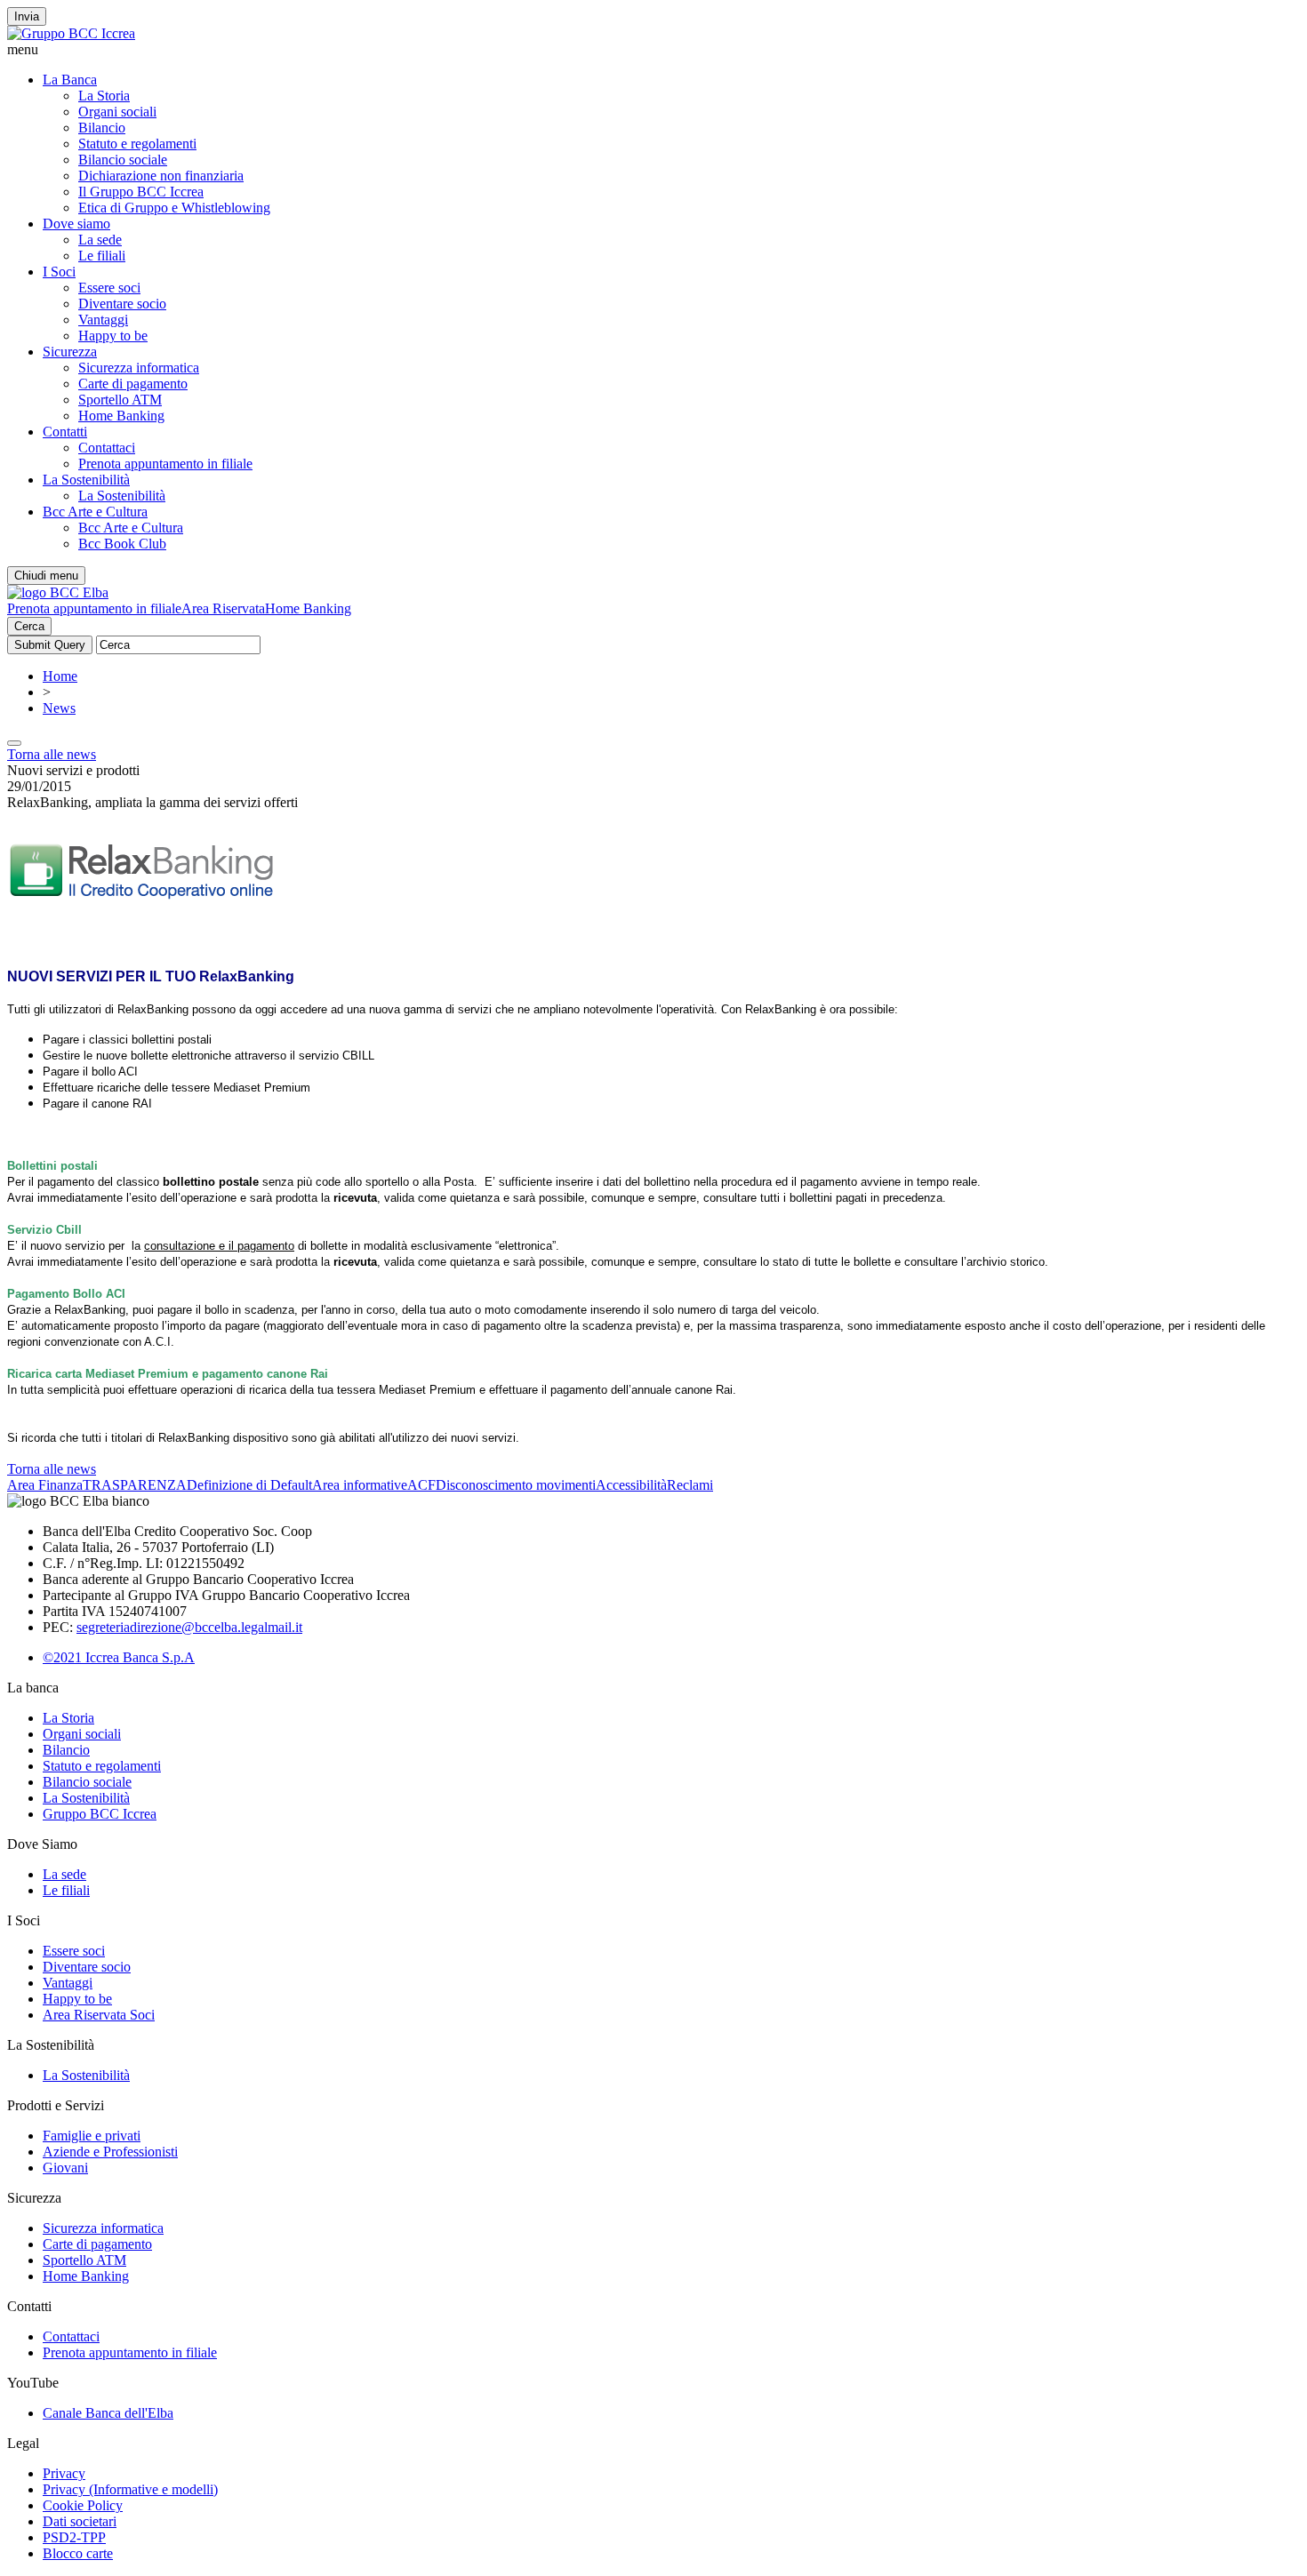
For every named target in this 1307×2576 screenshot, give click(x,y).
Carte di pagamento (133, 384)
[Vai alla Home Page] (58, 592)
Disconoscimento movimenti (516, 1485)
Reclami (690, 1485)
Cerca (29, 626)
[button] (653, 50)
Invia (27, 16)
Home (60, 676)
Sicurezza (70, 352)
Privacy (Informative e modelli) (130, 2489)
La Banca (70, 80)
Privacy (64, 2473)
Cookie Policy (83, 2505)
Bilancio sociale (123, 160)
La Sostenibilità (86, 480)
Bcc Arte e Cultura (95, 512)
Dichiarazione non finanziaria (161, 176)
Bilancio (102, 128)
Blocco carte (78, 2553)
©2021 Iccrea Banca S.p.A (119, 1657)
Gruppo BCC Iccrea (100, 1814)
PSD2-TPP (74, 2537)
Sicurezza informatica (139, 368)
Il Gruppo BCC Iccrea (141, 192)
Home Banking (121, 416)
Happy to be (113, 336)
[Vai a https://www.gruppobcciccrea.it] (71, 33)
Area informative (360, 1485)
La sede (100, 240)
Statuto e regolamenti (137, 144)
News (59, 708)
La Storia (104, 96)
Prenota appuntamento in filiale (165, 464)
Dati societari (80, 2521)
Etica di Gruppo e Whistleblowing (174, 208)
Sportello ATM (120, 400)
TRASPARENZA (135, 1485)
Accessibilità (631, 1485)
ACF (421, 1485)
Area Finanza (45, 1485)
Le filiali (102, 256)
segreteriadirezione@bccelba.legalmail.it (189, 1627)
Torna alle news (52, 754)
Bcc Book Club (122, 544)
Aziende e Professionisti (110, 2152)
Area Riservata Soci (99, 2015)
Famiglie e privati (92, 2136)
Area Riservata (223, 608)
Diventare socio (122, 304)
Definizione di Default (249, 1485)
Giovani (65, 2168)
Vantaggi (103, 320)
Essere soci (109, 288)
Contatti (65, 432)
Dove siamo (76, 224)
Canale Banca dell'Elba (108, 2413)
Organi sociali (117, 112)
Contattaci (107, 448)
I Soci (59, 272)
